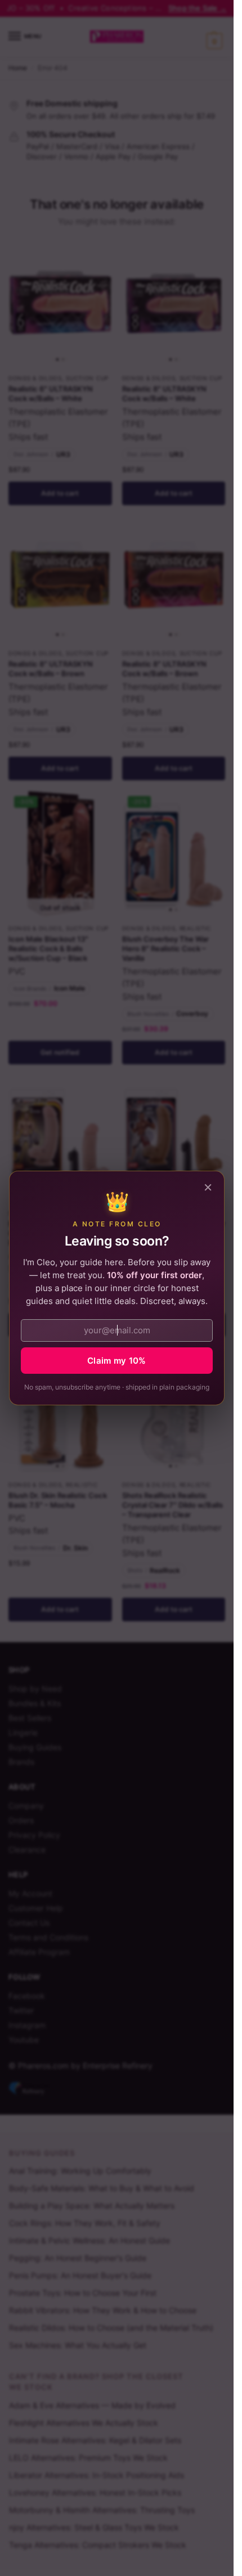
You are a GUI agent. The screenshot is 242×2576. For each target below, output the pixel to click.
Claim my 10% (117, 1361)
